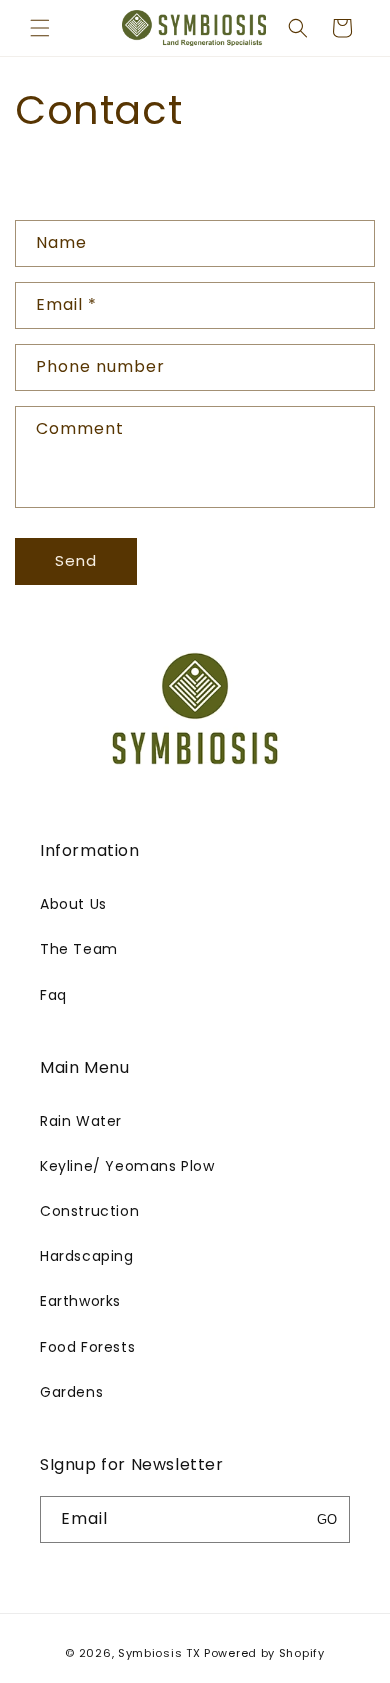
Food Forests (87, 1347)
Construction (89, 1211)
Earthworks (80, 1301)
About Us (73, 904)
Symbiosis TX (159, 1653)
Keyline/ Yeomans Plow (127, 1166)
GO (327, 1519)
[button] (40, 28)
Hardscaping (87, 1256)
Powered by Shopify (264, 1653)
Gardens (71, 1392)
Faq (53, 995)
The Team (79, 949)
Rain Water (81, 1121)
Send (76, 560)
